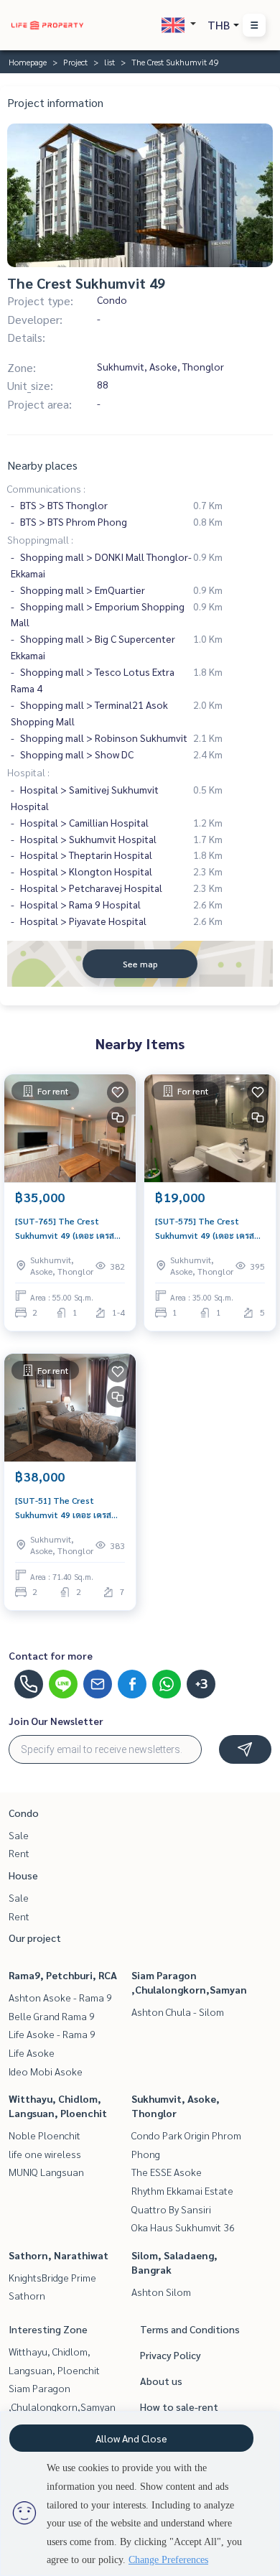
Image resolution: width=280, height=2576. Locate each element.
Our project (35, 1938)
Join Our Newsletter (56, 1721)
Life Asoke (32, 2052)
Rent (19, 1853)
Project (75, 62)
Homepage (28, 62)
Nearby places (42, 465)
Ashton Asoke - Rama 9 (60, 1997)
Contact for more (51, 1655)
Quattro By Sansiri (171, 2209)
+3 (201, 1684)
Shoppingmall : (40, 539)
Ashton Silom (161, 2292)
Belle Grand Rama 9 (52, 2016)
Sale (19, 1835)
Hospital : (28, 772)
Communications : (46, 488)
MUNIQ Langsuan (46, 2172)
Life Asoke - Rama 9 (52, 2034)
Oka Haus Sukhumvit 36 (183, 2227)
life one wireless (45, 2154)
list (109, 62)
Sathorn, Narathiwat (59, 2255)
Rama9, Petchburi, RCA (63, 1975)
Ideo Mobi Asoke (46, 2071)
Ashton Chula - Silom (178, 2012)
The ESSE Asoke (167, 2172)
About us (161, 2381)
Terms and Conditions (190, 2329)
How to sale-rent (179, 2407)
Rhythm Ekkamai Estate (182, 2190)
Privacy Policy (171, 2355)
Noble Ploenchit (45, 2135)
